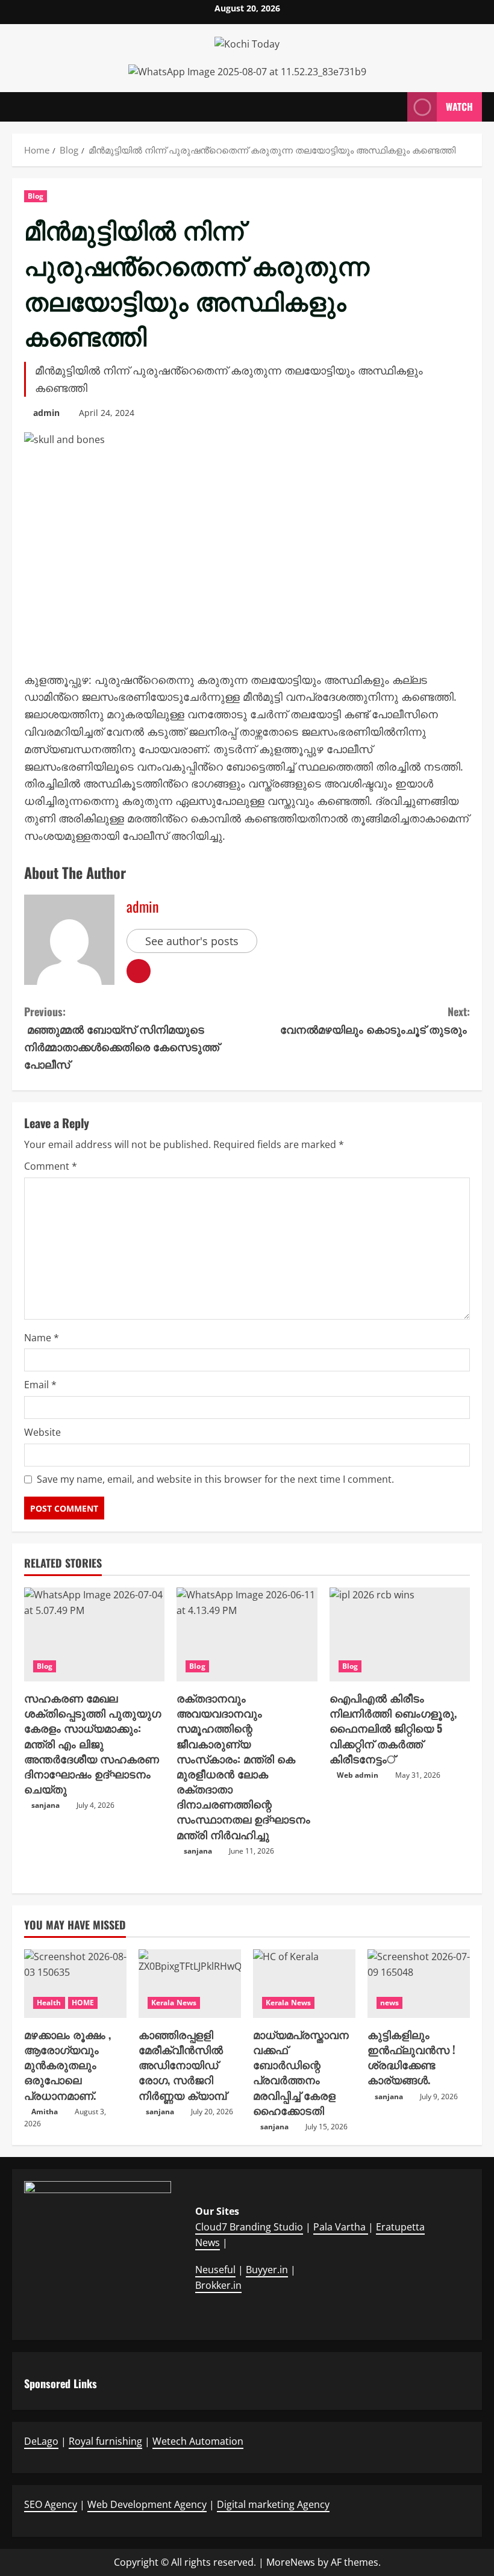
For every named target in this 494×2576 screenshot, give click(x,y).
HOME (83, 2003)
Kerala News (174, 2003)
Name (42, 1338)
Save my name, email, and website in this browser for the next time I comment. (215, 1479)
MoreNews (291, 2562)
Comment (51, 1166)
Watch (459, 107)
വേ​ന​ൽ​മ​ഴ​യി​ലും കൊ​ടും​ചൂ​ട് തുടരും (375, 1020)
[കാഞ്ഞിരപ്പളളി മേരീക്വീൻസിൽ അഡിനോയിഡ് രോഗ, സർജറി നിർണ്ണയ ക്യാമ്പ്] (190, 1983)
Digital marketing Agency (273, 2504)
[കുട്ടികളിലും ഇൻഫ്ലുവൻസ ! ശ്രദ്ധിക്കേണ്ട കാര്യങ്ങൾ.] (419, 1983)
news (389, 2003)
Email (40, 1385)
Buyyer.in (267, 2270)
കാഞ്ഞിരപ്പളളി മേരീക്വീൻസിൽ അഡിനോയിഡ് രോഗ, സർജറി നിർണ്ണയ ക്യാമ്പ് (183, 2065)
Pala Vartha (341, 2227)
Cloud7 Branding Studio (249, 2227)
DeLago (41, 2441)
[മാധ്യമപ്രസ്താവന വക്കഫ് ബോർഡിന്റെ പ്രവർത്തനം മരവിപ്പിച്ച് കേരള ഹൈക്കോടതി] (304, 1983)
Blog (36, 196)
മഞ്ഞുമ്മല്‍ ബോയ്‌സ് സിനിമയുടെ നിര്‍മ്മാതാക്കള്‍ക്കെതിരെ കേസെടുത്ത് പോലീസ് (122, 1037)
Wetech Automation (198, 2441)
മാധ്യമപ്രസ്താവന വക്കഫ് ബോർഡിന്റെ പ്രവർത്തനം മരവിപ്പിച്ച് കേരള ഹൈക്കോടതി (301, 2072)
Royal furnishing (105, 2441)
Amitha (45, 2112)
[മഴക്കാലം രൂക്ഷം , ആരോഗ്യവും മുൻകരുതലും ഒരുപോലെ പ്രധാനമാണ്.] (75, 1983)
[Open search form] (395, 107)
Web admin (358, 1775)
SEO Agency (51, 2504)
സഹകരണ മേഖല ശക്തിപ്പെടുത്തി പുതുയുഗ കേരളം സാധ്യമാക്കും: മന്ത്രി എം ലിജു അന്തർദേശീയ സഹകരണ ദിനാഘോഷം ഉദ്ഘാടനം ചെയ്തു (92, 1743)
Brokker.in (218, 2285)
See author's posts (192, 941)
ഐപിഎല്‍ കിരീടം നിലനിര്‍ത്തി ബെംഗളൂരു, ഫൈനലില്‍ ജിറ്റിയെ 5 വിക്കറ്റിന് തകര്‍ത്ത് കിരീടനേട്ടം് (393, 1728)
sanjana (45, 1805)
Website (42, 1432)
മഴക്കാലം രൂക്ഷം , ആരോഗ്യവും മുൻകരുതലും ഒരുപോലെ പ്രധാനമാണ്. (67, 2065)
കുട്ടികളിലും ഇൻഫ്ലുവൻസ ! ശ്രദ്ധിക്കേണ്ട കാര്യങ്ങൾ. (411, 2057)
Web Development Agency (147, 2504)
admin (46, 413)
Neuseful (215, 2270)
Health (49, 2003)
